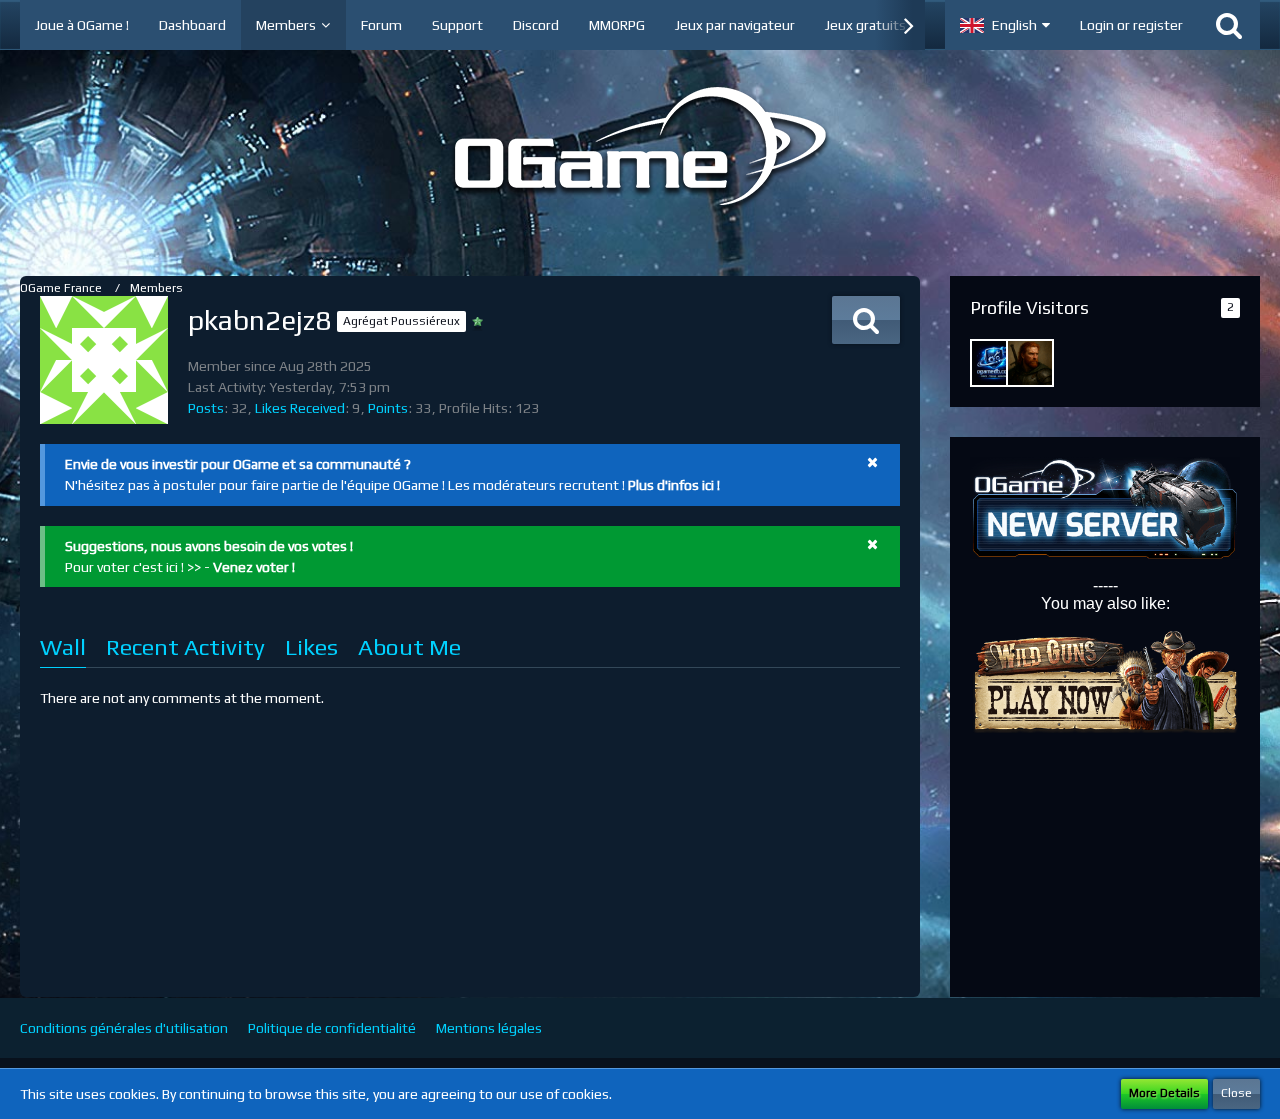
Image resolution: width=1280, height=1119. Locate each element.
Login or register (1131, 25)
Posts (206, 408)
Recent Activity (185, 646)
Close (1236, 1093)
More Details (1164, 1093)
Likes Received (300, 408)
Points (388, 408)
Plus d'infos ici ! (674, 485)
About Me (409, 646)
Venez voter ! (254, 567)
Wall (63, 646)
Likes (311, 646)
